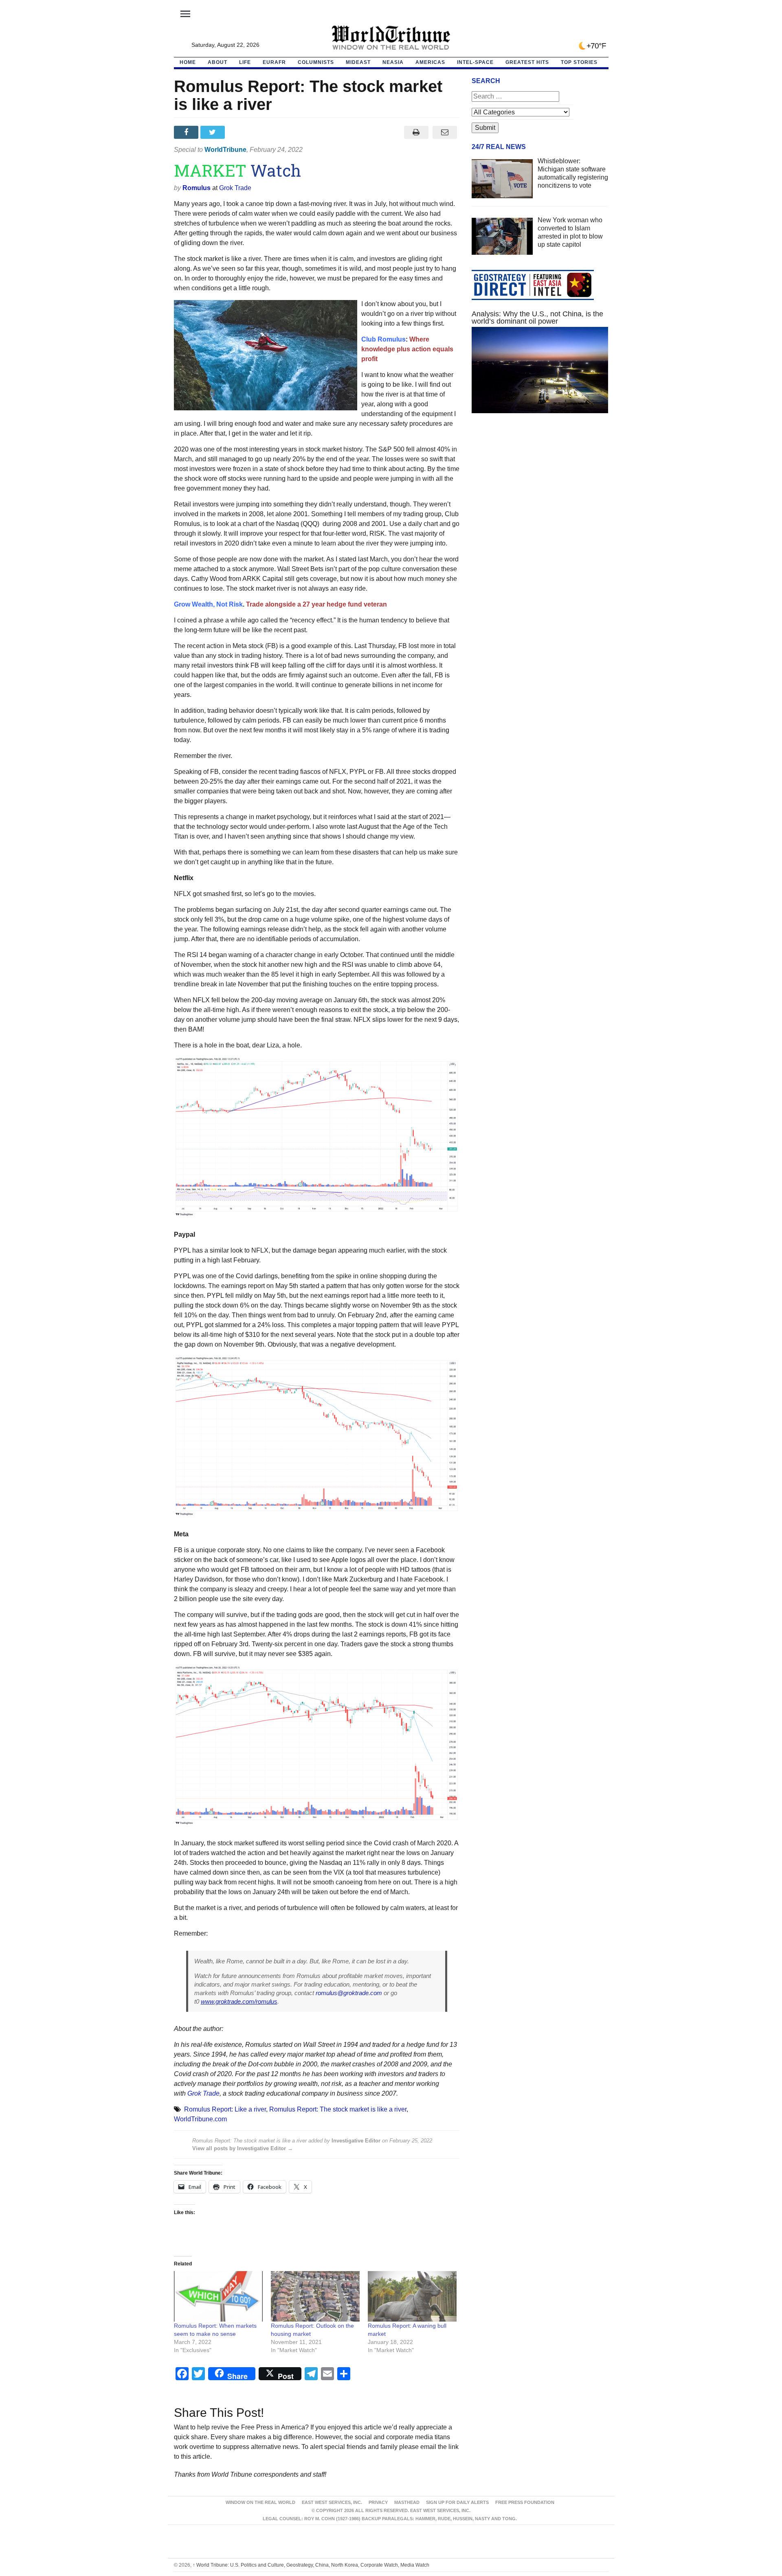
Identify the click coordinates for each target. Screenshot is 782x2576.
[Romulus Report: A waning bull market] (412, 2297)
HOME (188, 62)
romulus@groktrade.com (349, 1993)
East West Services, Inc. (332, 2502)
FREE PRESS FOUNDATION (525, 2502)
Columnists (316, 62)
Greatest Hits (527, 62)
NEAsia (393, 62)
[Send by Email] (445, 132)
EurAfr (274, 62)
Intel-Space (475, 62)
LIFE (245, 62)
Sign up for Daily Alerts (457, 2502)
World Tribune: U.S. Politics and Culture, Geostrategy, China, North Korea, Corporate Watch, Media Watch (311, 2565)
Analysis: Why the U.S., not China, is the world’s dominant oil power (537, 318)
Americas (430, 62)
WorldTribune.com (200, 2119)
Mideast (358, 62)
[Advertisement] (540, 497)
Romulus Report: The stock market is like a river (338, 2109)
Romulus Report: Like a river (225, 2109)
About (217, 62)
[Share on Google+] (240, 132)
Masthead (407, 2502)
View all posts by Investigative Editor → (243, 2148)
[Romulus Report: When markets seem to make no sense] (218, 2297)
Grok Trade (235, 188)
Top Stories (579, 62)
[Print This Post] (416, 132)
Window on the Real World (260, 2502)
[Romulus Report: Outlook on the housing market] (315, 2297)
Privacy (378, 2502)
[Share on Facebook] (187, 132)
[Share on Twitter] (214, 132)
